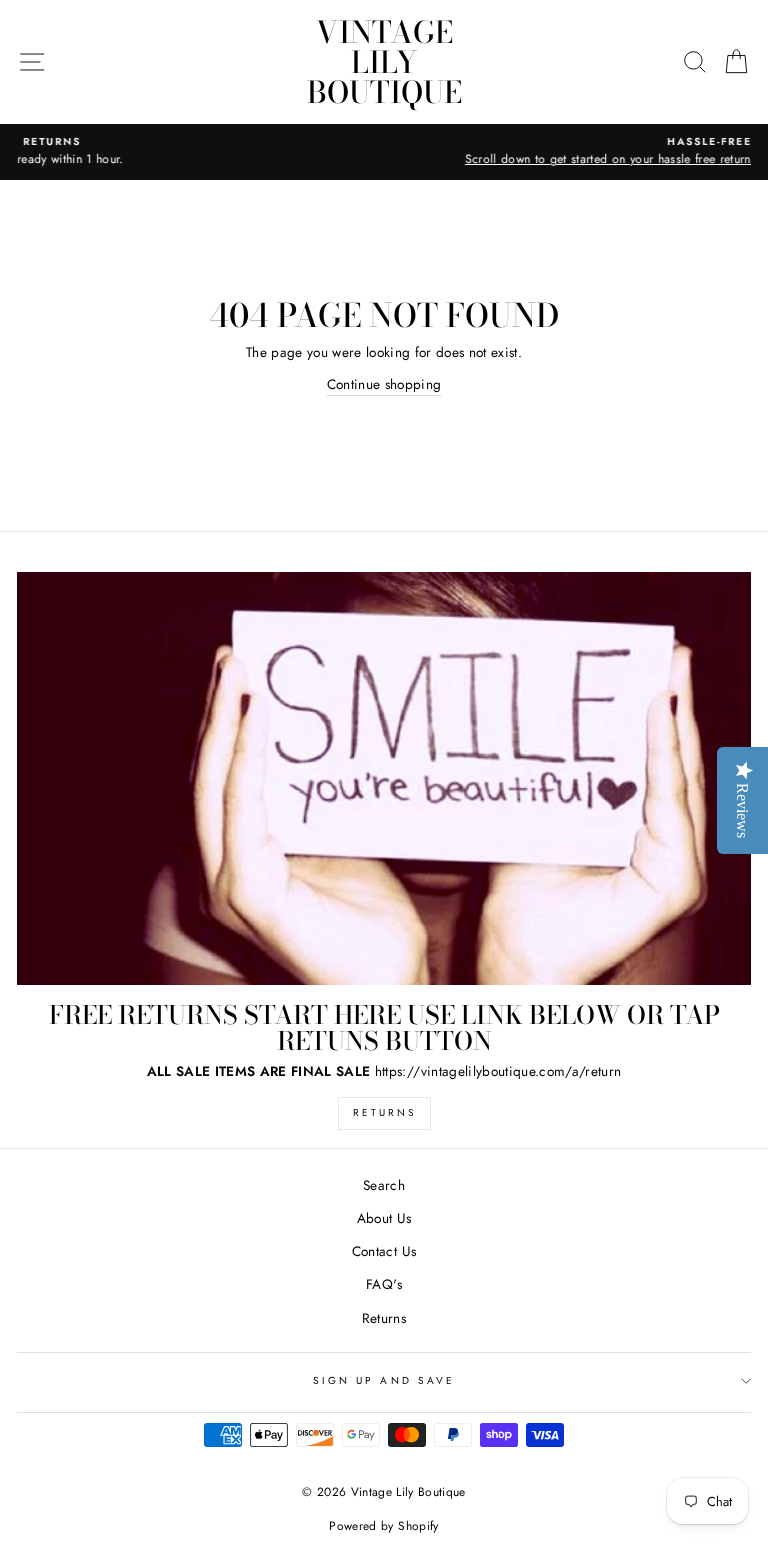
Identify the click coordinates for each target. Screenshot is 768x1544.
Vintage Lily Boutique (384, 62)
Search (384, 1185)
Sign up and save (384, 1380)
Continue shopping (384, 384)
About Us (384, 1218)
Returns (384, 1112)
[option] (388, 152)
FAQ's (384, 1284)
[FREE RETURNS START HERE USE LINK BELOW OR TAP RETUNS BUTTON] (384, 778)
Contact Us (384, 1251)
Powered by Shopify (383, 1526)
